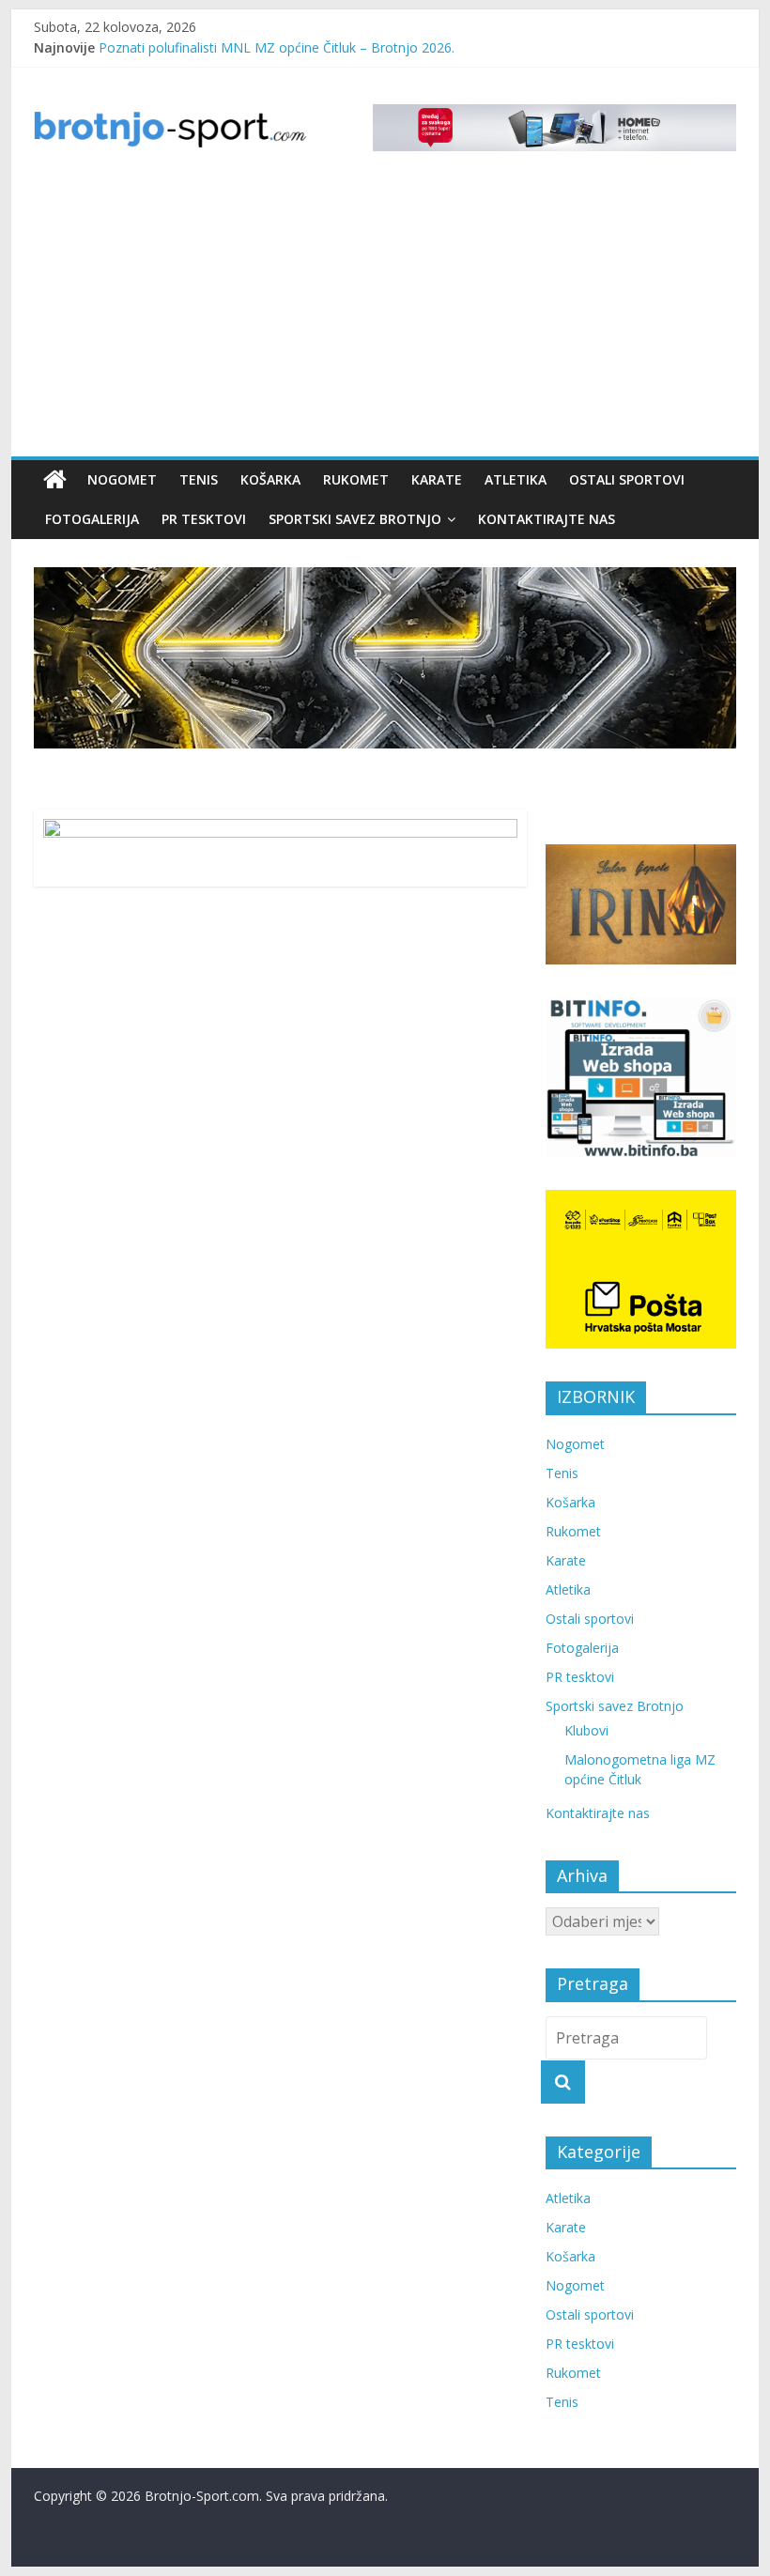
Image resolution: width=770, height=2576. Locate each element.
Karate (437, 479)
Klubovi (586, 1730)
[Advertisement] (385, 316)
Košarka (270, 479)
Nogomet (122, 479)
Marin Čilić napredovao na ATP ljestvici (216, 41)
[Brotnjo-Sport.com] (55, 480)
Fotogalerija (92, 519)
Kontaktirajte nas (547, 519)
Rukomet (356, 479)
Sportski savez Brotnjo (355, 519)
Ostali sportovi (627, 479)
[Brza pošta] (385, 658)
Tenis (199, 479)
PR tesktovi (204, 519)
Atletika (516, 479)
